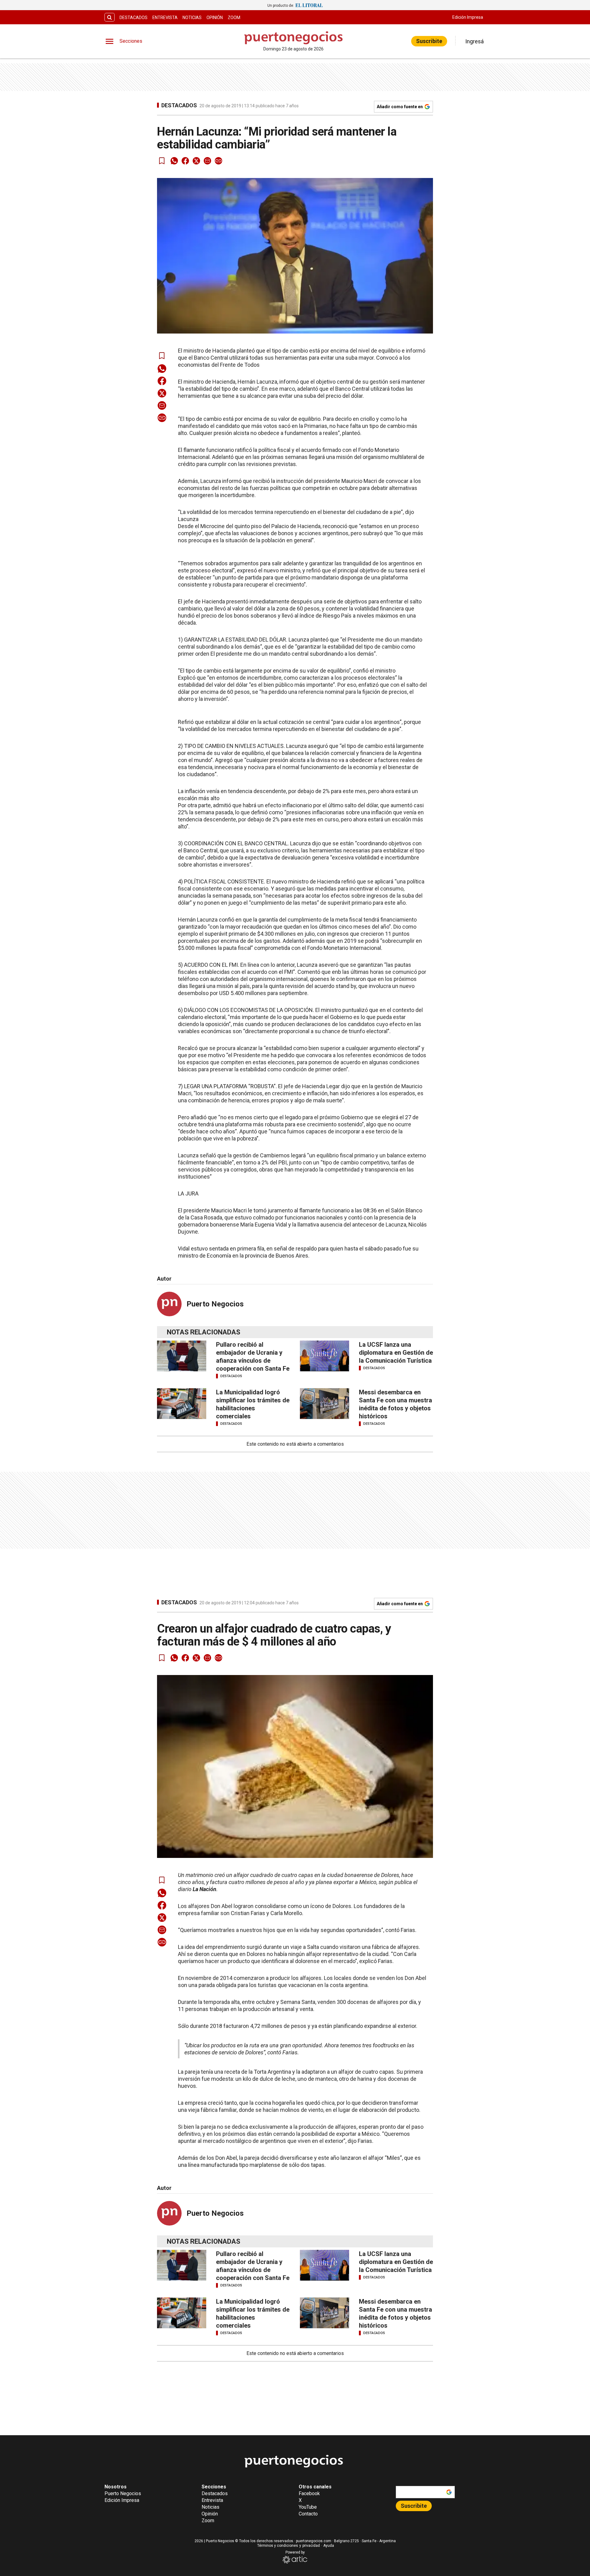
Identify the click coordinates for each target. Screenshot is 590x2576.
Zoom (234, 18)
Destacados (134, 18)
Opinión (215, 18)
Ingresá (474, 41)
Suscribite (429, 41)
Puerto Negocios (215, 1304)
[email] (207, 161)
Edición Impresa (468, 17)
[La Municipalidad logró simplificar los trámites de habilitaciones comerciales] (182, 1404)
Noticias (192, 18)
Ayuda (329, 2546)
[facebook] (185, 161)
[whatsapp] (174, 161)
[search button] (110, 17)
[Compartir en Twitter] (196, 161)
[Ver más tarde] (162, 161)
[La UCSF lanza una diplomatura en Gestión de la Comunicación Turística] (324, 1356)
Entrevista (165, 18)
